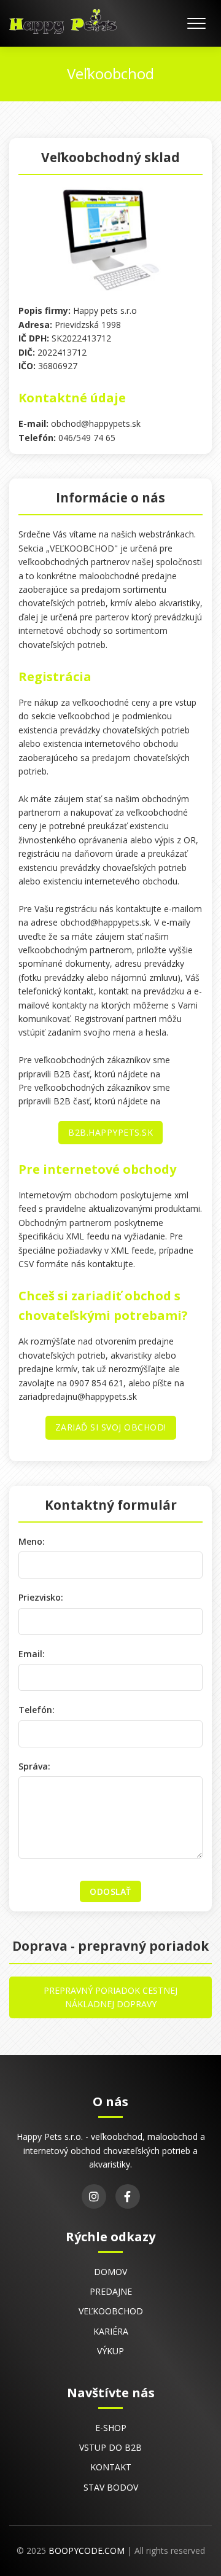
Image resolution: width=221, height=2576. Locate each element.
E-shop (111, 2428)
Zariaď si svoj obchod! (111, 1427)
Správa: (34, 1766)
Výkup (110, 2351)
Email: (32, 1654)
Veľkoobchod (111, 2311)
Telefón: (37, 1710)
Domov (110, 2272)
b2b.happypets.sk (110, 1132)
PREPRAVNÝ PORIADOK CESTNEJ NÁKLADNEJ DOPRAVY (110, 1997)
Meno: (32, 1541)
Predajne (111, 2291)
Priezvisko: (41, 1597)
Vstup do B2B (110, 2447)
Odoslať (110, 1891)
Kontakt (111, 2467)
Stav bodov (111, 2487)
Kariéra (111, 2331)
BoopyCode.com (87, 2551)
